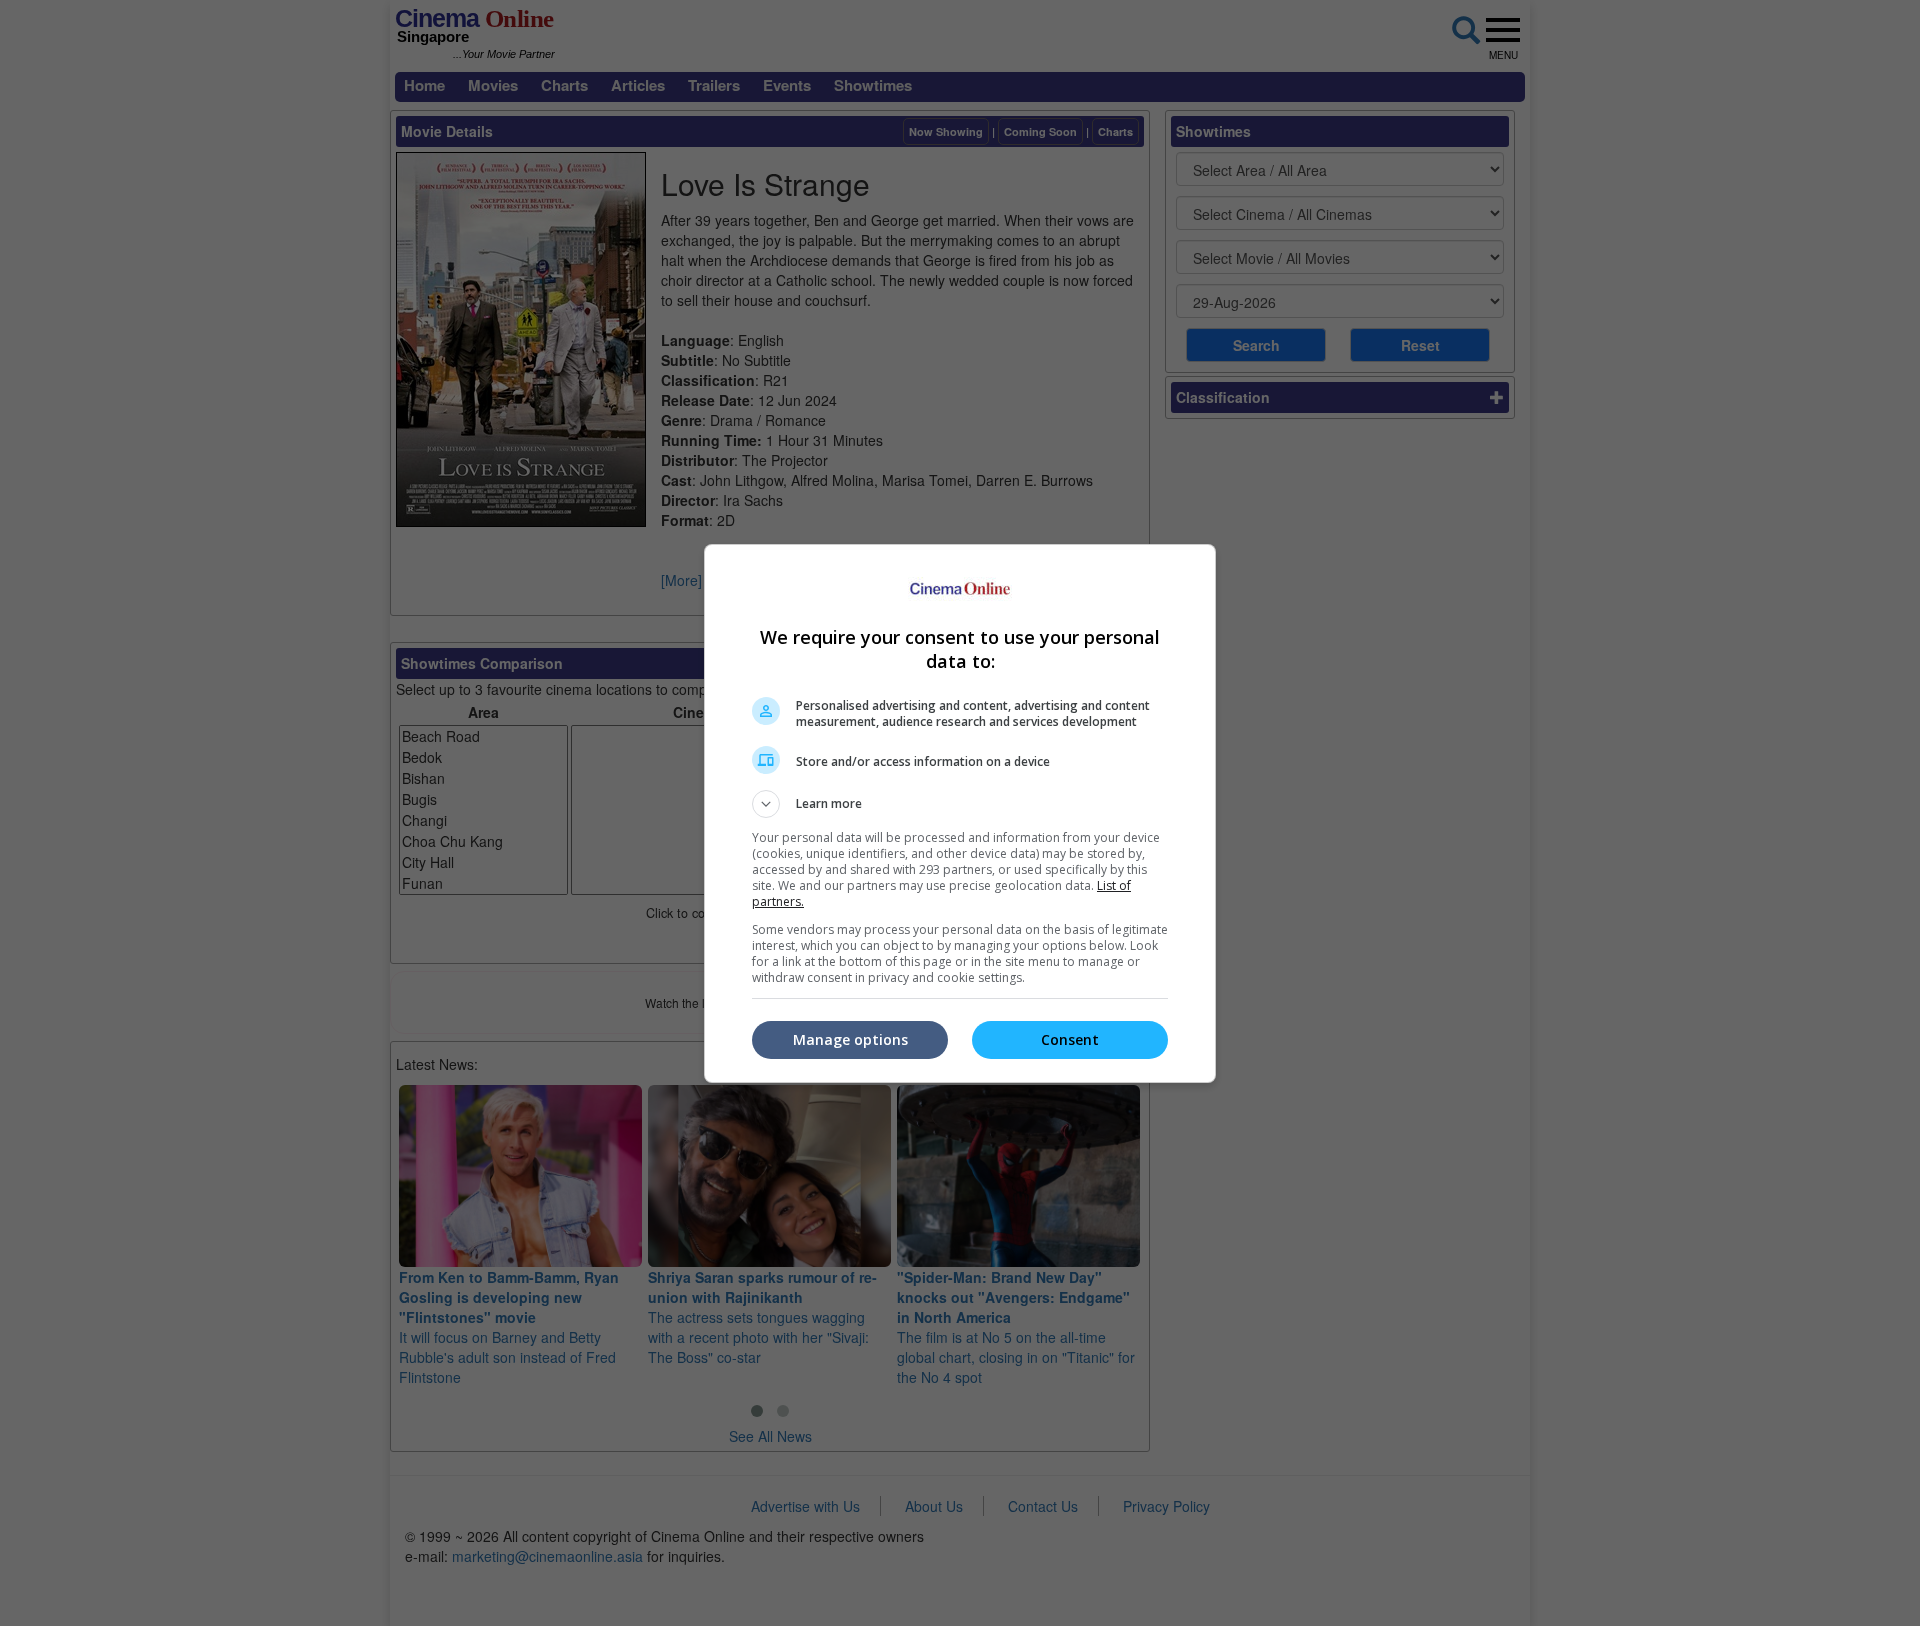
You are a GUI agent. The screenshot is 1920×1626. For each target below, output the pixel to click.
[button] (960, 804)
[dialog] (960, 813)
